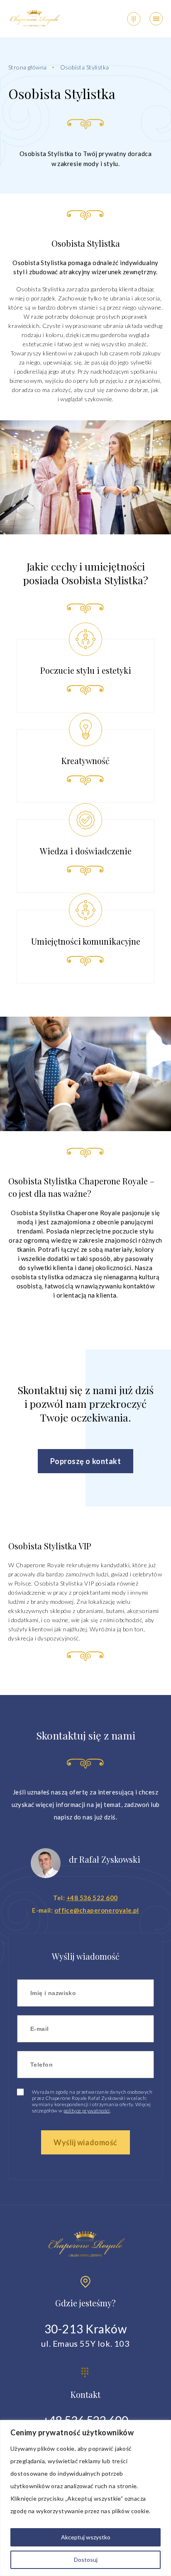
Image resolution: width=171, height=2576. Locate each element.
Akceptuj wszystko (86, 2537)
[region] (85, 2498)
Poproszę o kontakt (86, 1461)
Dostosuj (86, 2560)
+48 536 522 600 (92, 1898)
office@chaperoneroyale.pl (97, 1910)
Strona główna (27, 67)
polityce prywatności (87, 2111)
